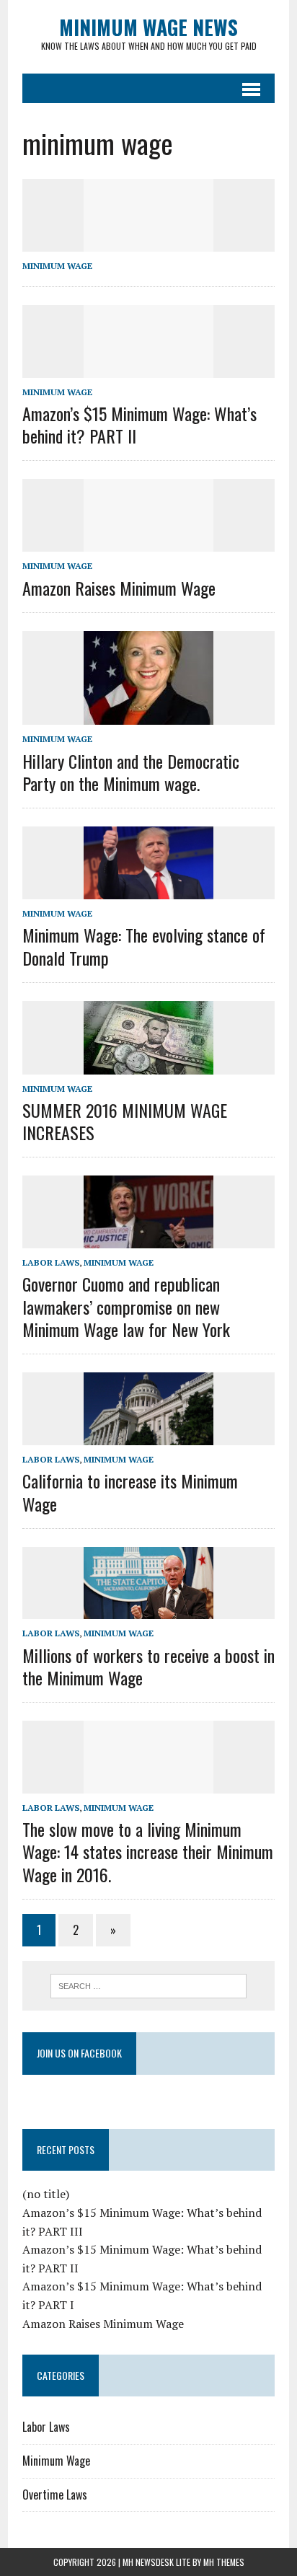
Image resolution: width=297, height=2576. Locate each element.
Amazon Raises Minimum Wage (119, 588)
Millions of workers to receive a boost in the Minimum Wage (148, 1666)
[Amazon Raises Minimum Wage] (148, 542)
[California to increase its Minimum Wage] (148, 1436)
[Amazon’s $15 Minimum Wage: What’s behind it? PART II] (148, 368)
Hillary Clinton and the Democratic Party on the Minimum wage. (131, 772)
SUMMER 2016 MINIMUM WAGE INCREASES (125, 1121)
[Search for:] (148, 1985)
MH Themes (224, 2562)
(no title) (46, 2194)
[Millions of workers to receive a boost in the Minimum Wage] (148, 1610)
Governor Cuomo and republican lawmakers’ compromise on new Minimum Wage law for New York (126, 1306)
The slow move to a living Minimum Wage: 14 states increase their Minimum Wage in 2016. (148, 1851)
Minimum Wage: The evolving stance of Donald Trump (144, 946)
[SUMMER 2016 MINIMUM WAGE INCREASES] (148, 1064)
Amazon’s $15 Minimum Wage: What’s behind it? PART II (139, 424)
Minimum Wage (57, 266)
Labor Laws (51, 1262)
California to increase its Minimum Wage (130, 1492)
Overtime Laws (55, 2495)
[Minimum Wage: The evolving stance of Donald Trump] (148, 890)
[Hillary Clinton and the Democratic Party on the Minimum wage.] (148, 715)
